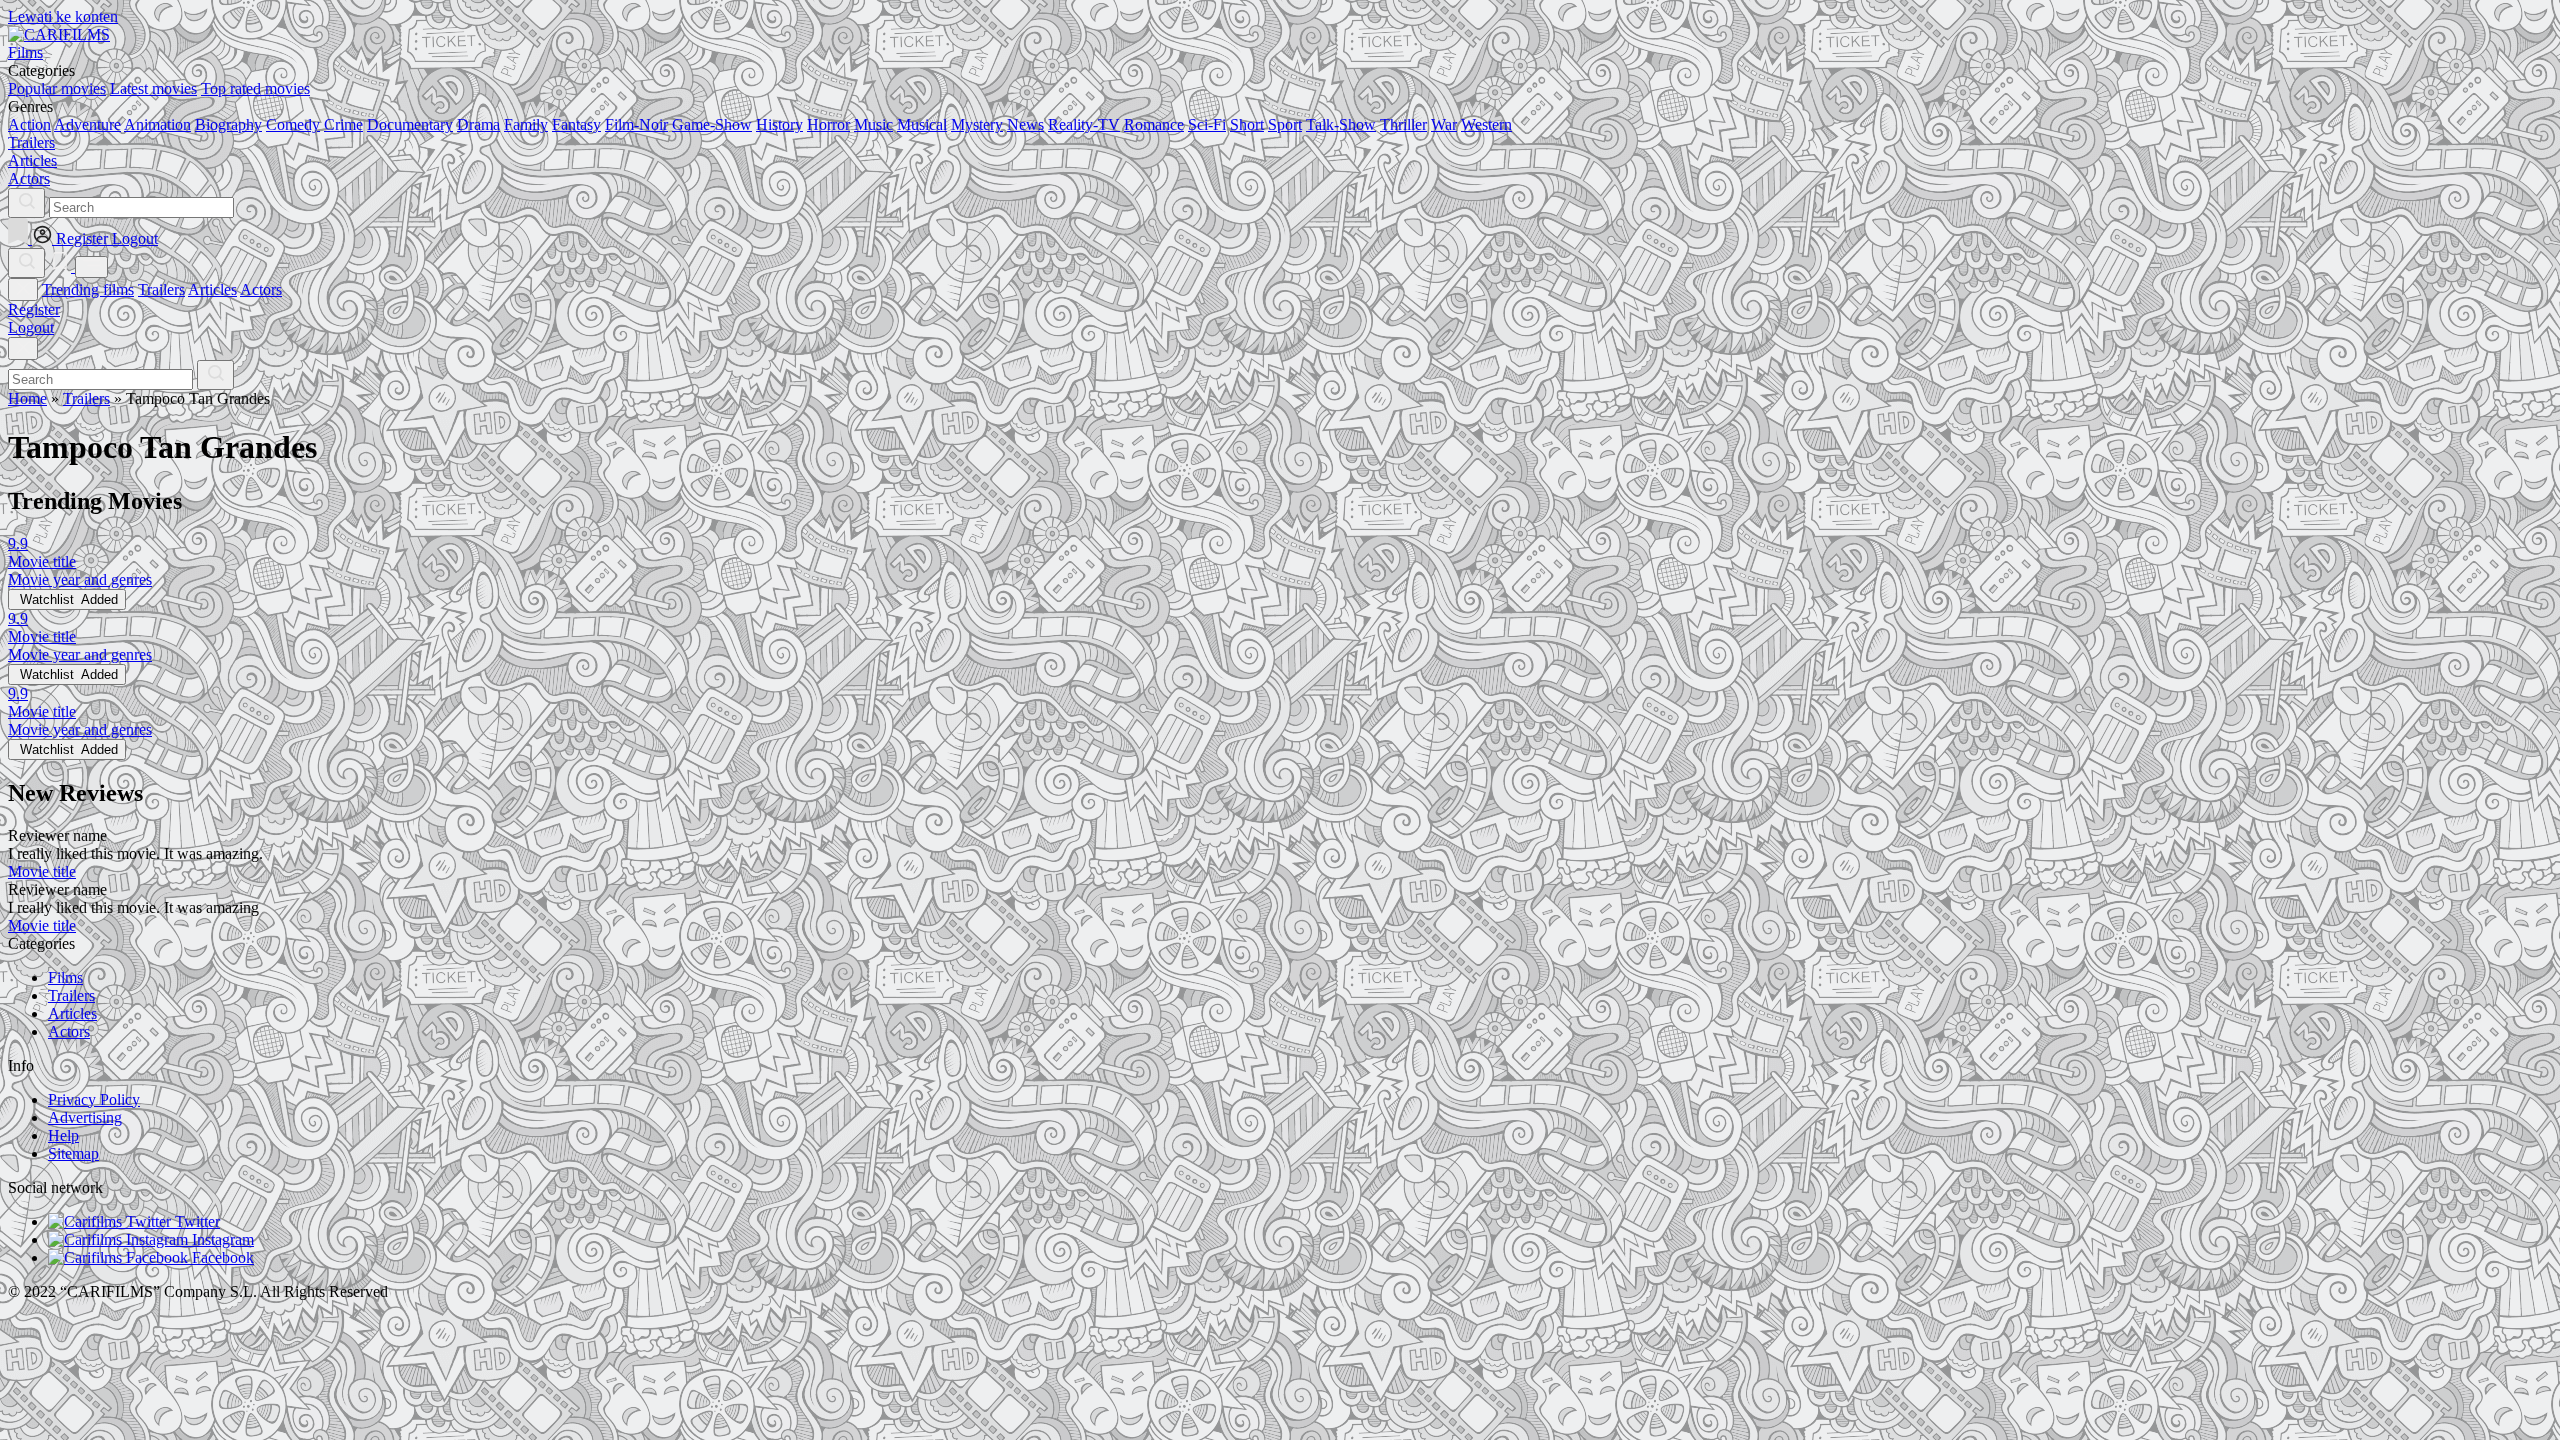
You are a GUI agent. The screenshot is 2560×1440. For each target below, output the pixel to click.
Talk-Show (1341, 124)
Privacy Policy (94, 1099)
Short (1247, 124)
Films (65, 977)
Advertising (85, 1117)
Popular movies (57, 88)
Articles (212, 289)
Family (526, 124)
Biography (228, 124)
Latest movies (153, 88)
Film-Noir (636, 124)
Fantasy (576, 124)
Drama (478, 124)
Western (1486, 124)
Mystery (977, 124)
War (1444, 124)
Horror (828, 124)
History (779, 124)
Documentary (410, 124)
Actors (261, 289)
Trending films (88, 289)
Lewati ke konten (63, 16)
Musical (922, 124)
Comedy (293, 124)
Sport (1285, 124)
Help (63, 1135)
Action (29, 124)
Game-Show (712, 124)
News (1025, 124)
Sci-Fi (1207, 124)
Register (34, 309)
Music (873, 124)
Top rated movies (255, 88)
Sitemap (73, 1153)
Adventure (87, 124)
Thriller (1403, 124)
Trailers (161, 289)
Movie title (42, 871)
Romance (1154, 124)
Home (27, 398)
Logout (31, 327)
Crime (343, 124)
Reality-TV (1084, 124)
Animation (157, 124)
